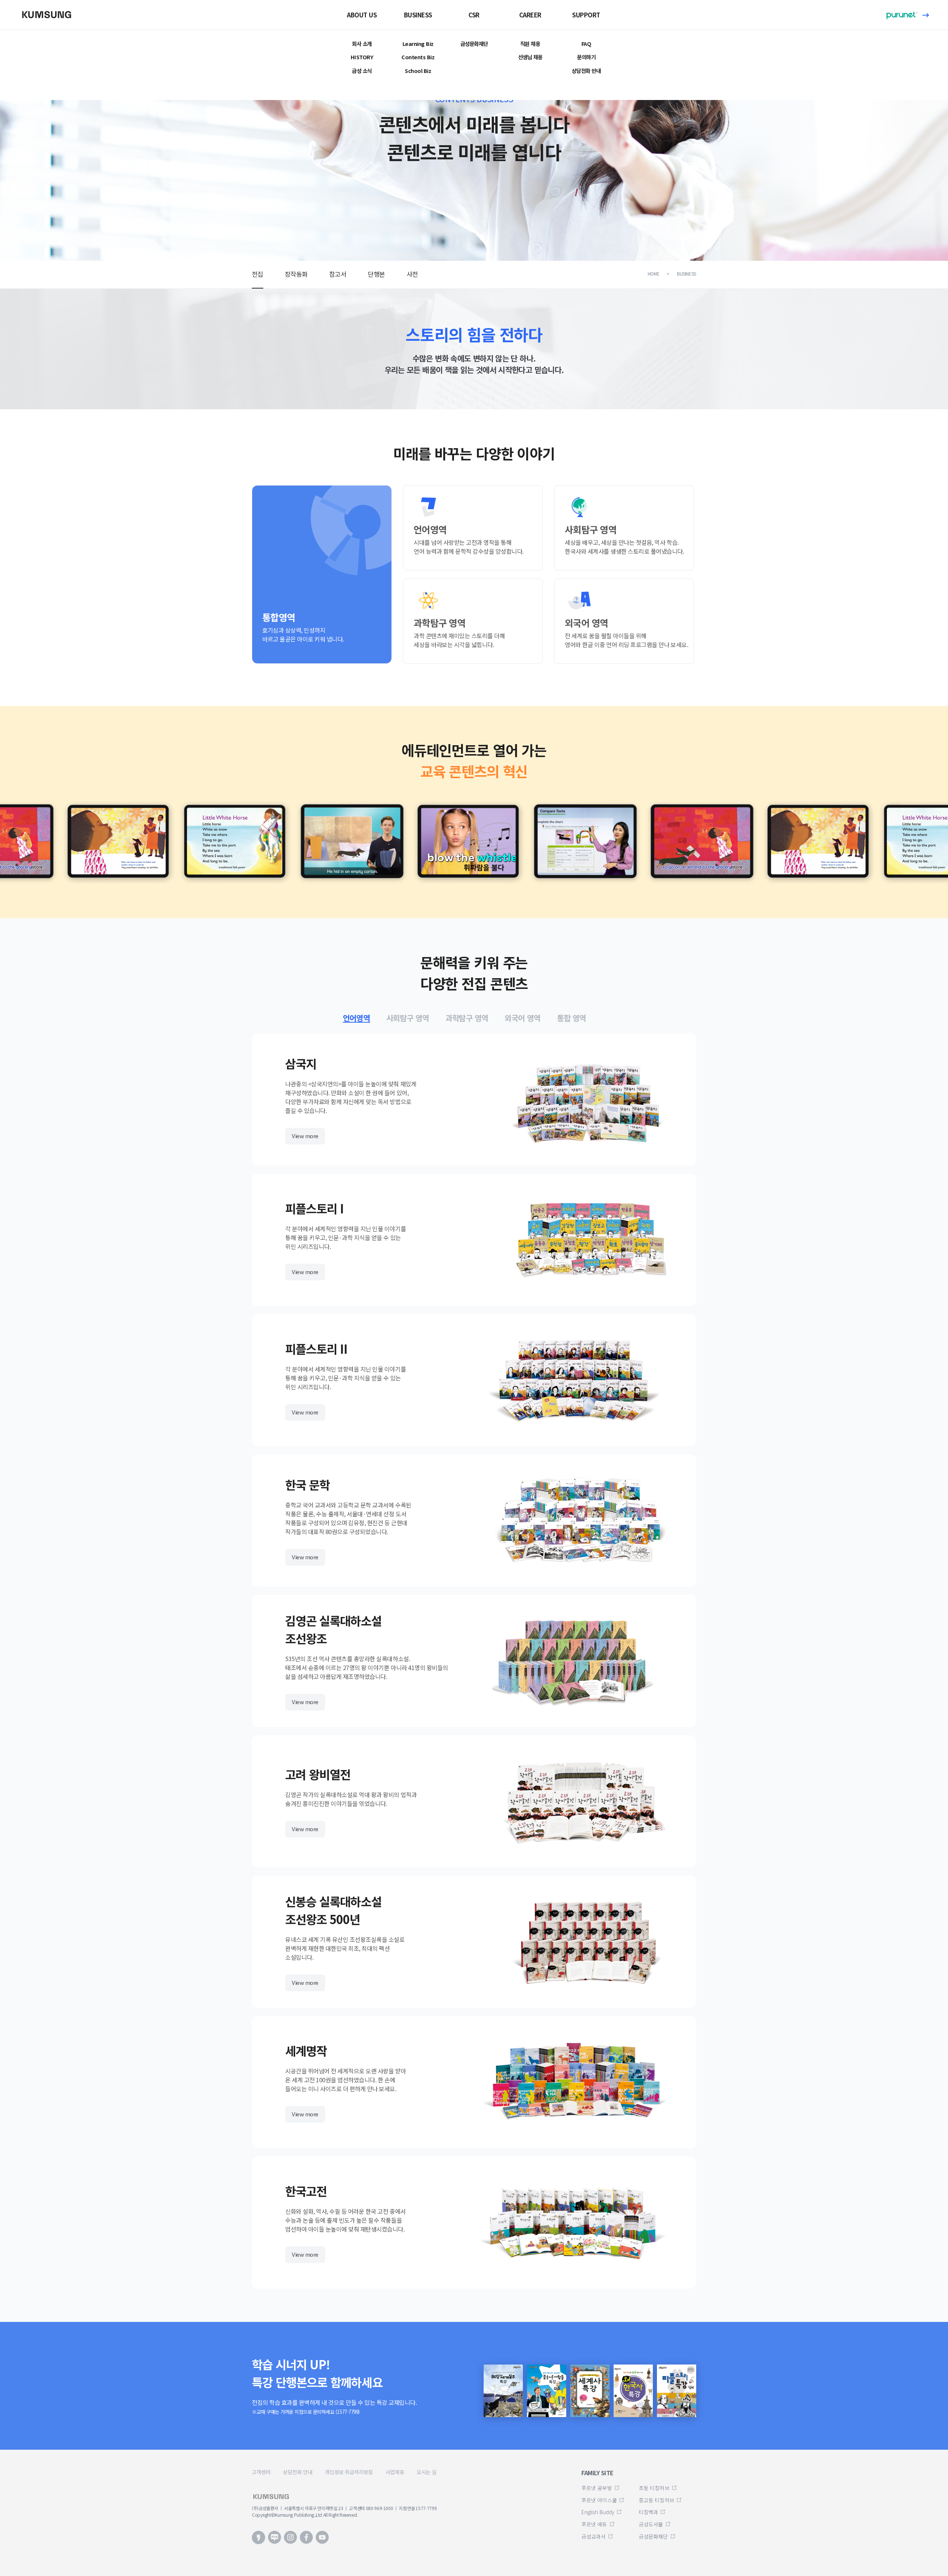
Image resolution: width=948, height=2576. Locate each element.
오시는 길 (427, 2472)
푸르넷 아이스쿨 (599, 2500)
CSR (474, 15)
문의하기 (586, 57)
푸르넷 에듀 (594, 2524)
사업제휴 (395, 2472)
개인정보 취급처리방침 (349, 2472)
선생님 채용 (530, 57)
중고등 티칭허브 (657, 2500)
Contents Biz (418, 57)
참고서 (338, 274)
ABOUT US (362, 15)
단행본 (376, 274)
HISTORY (362, 57)
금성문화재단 (474, 44)
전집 (258, 274)
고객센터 (261, 2472)
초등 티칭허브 (654, 2488)
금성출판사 (50, 14)
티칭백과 (648, 2512)
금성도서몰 (651, 2524)
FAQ (586, 44)
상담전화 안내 (586, 71)
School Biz (418, 71)
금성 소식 (362, 71)
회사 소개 (362, 44)
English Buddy (598, 2512)
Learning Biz (418, 44)
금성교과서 (594, 2536)
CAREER (530, 15)
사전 (412, 274)
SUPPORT (586, 15)
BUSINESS (418, 15)
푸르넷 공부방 (597, 2488)
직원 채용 (530, 44)
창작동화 (296, 274)
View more (305, 1136)
